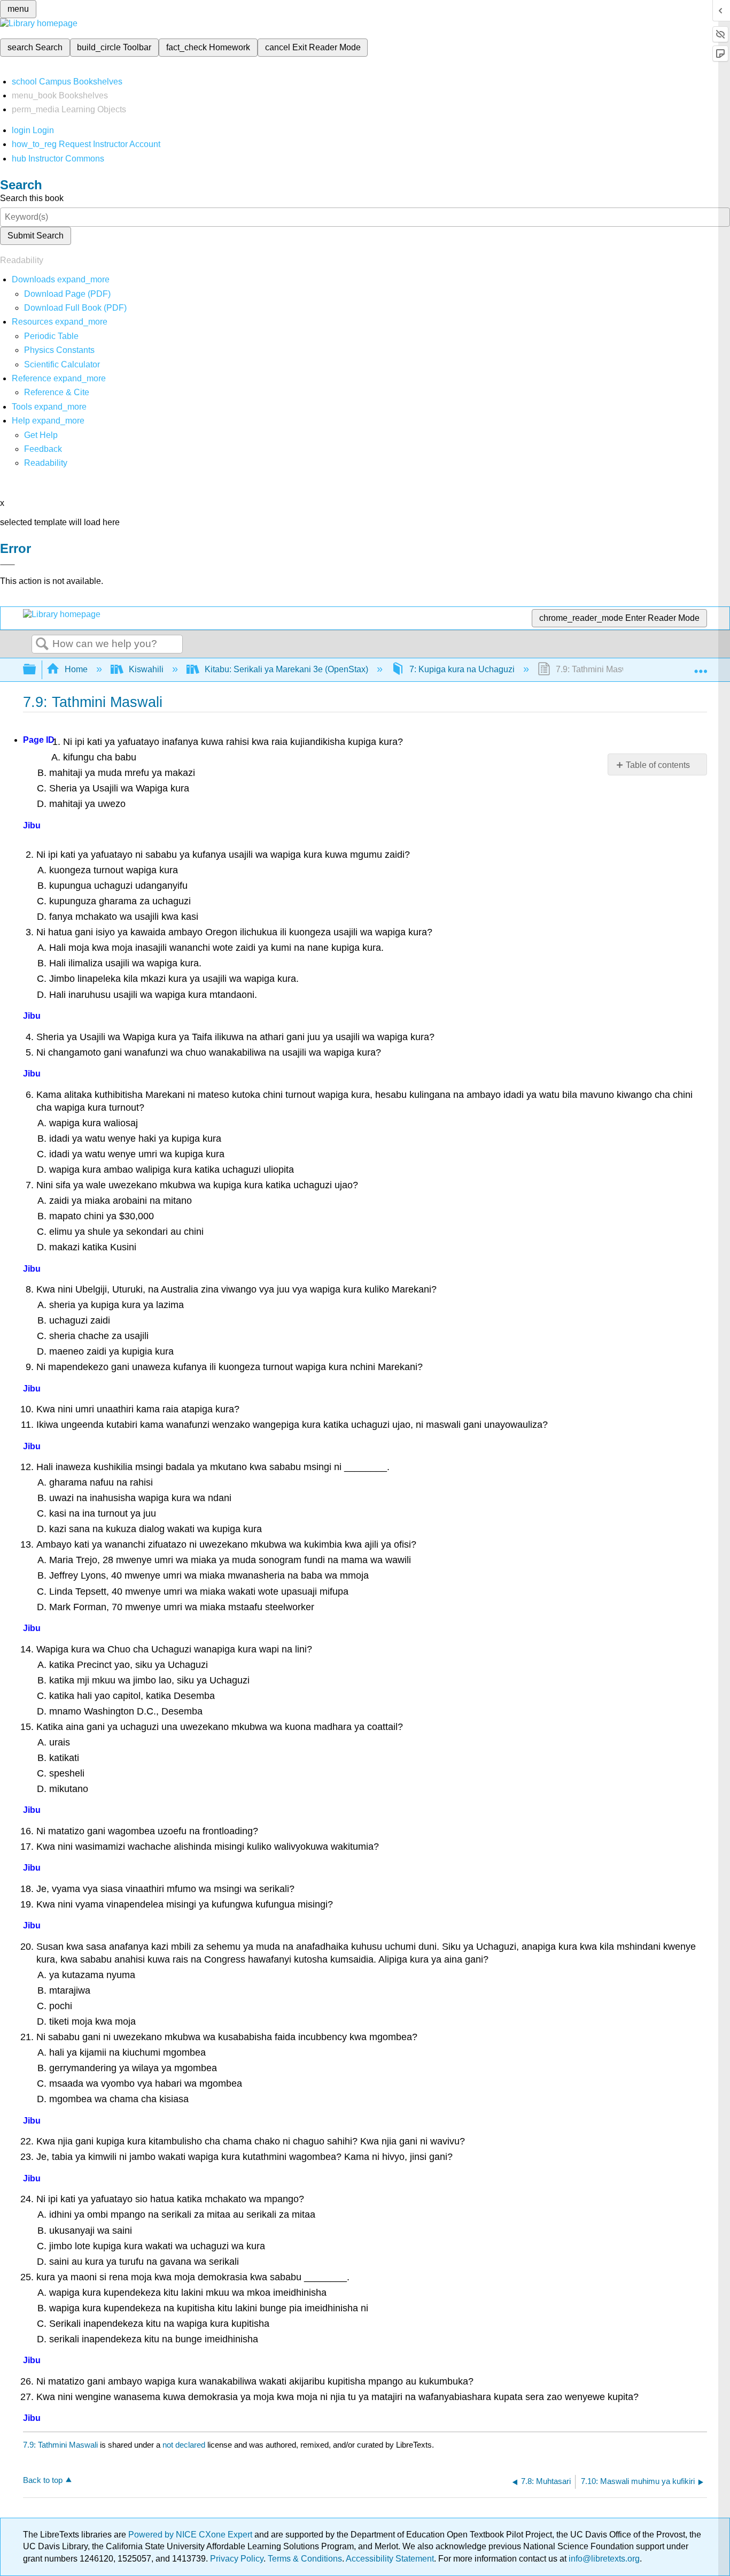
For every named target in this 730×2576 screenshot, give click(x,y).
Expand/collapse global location (701, 666)
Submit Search (36, 236)
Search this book (32, 198)
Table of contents (658, 765)
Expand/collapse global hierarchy (36, 670)
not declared (185, 2445)
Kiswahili (146, 669)
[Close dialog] (7, 565)
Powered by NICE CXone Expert (191, 2535)
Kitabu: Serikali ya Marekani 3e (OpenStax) (286, 669)
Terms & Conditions (305, 2559)
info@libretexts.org (603, 2559)
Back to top (43, 2480)
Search (42, 644)
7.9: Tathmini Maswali (60, 2445)
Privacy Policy (237, 2559)
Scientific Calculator (62, 364)
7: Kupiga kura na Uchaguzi (462, 669)
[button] (43, 449)
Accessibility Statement (390, 2559)
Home (76, 669)
